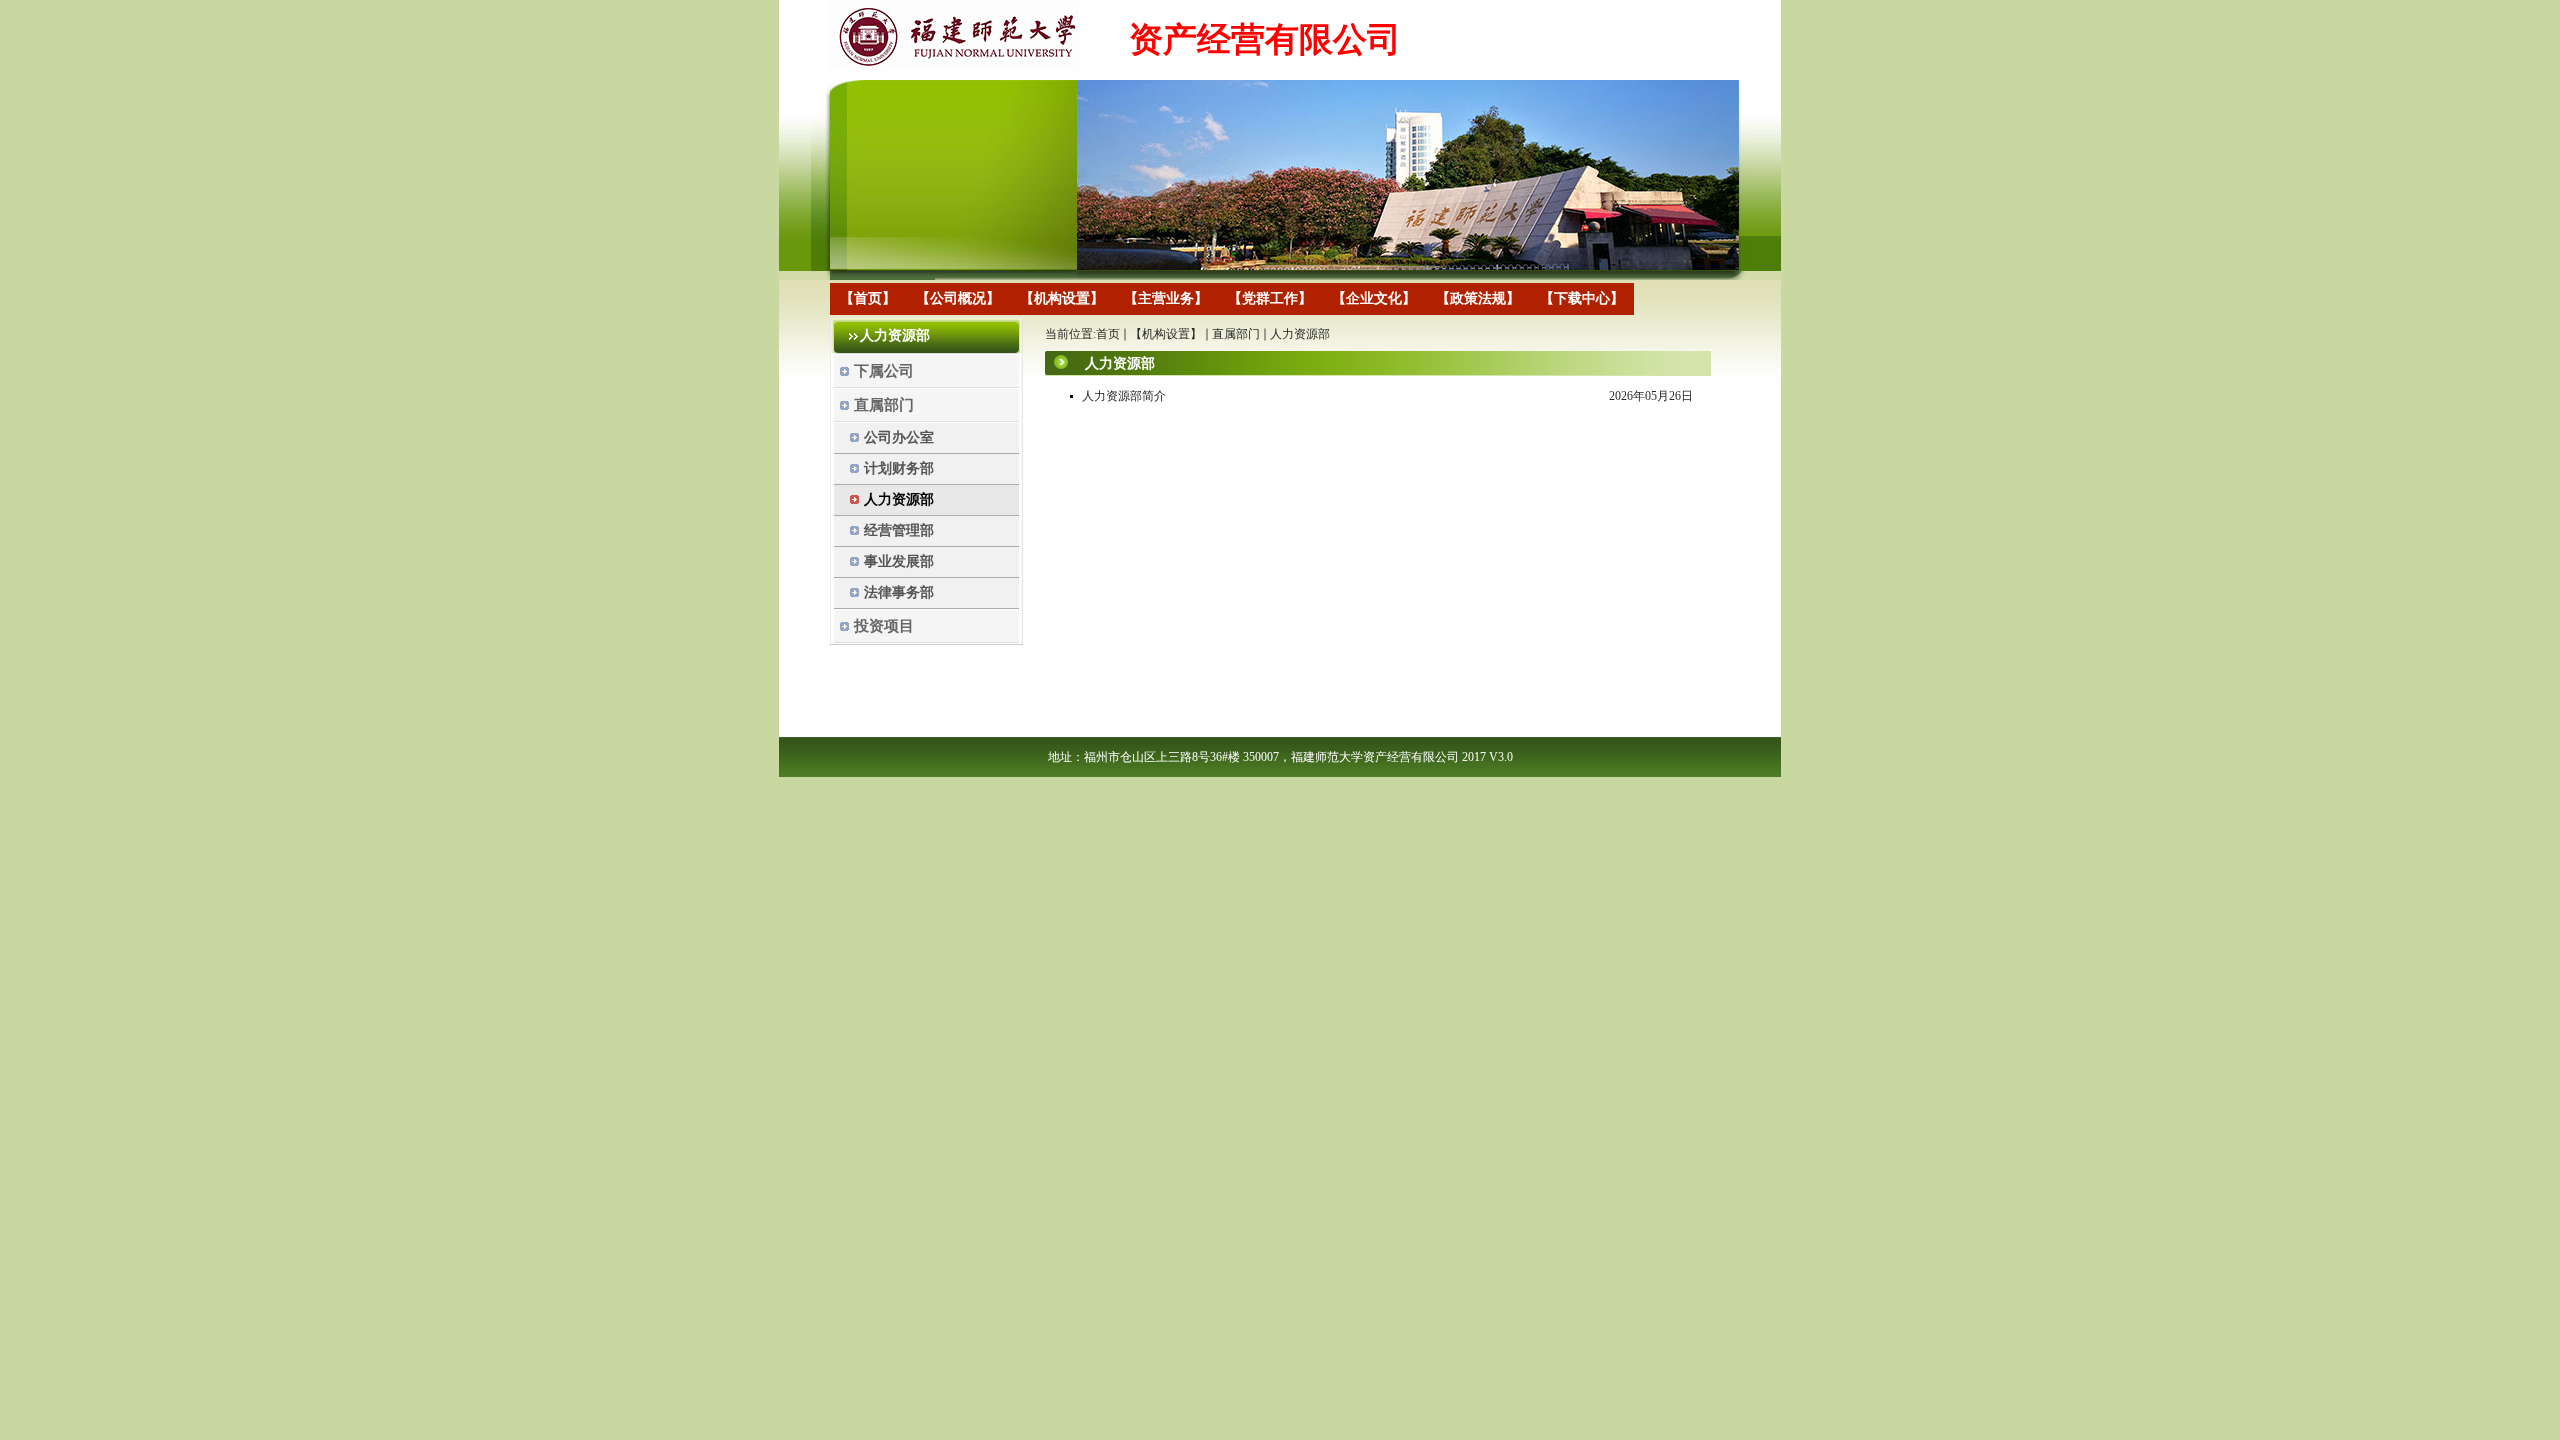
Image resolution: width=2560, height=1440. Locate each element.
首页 (1108, 334)
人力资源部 (1300, 334)
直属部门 (1236, 334)
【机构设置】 (1166, 334)
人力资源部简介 (1124, 396)
